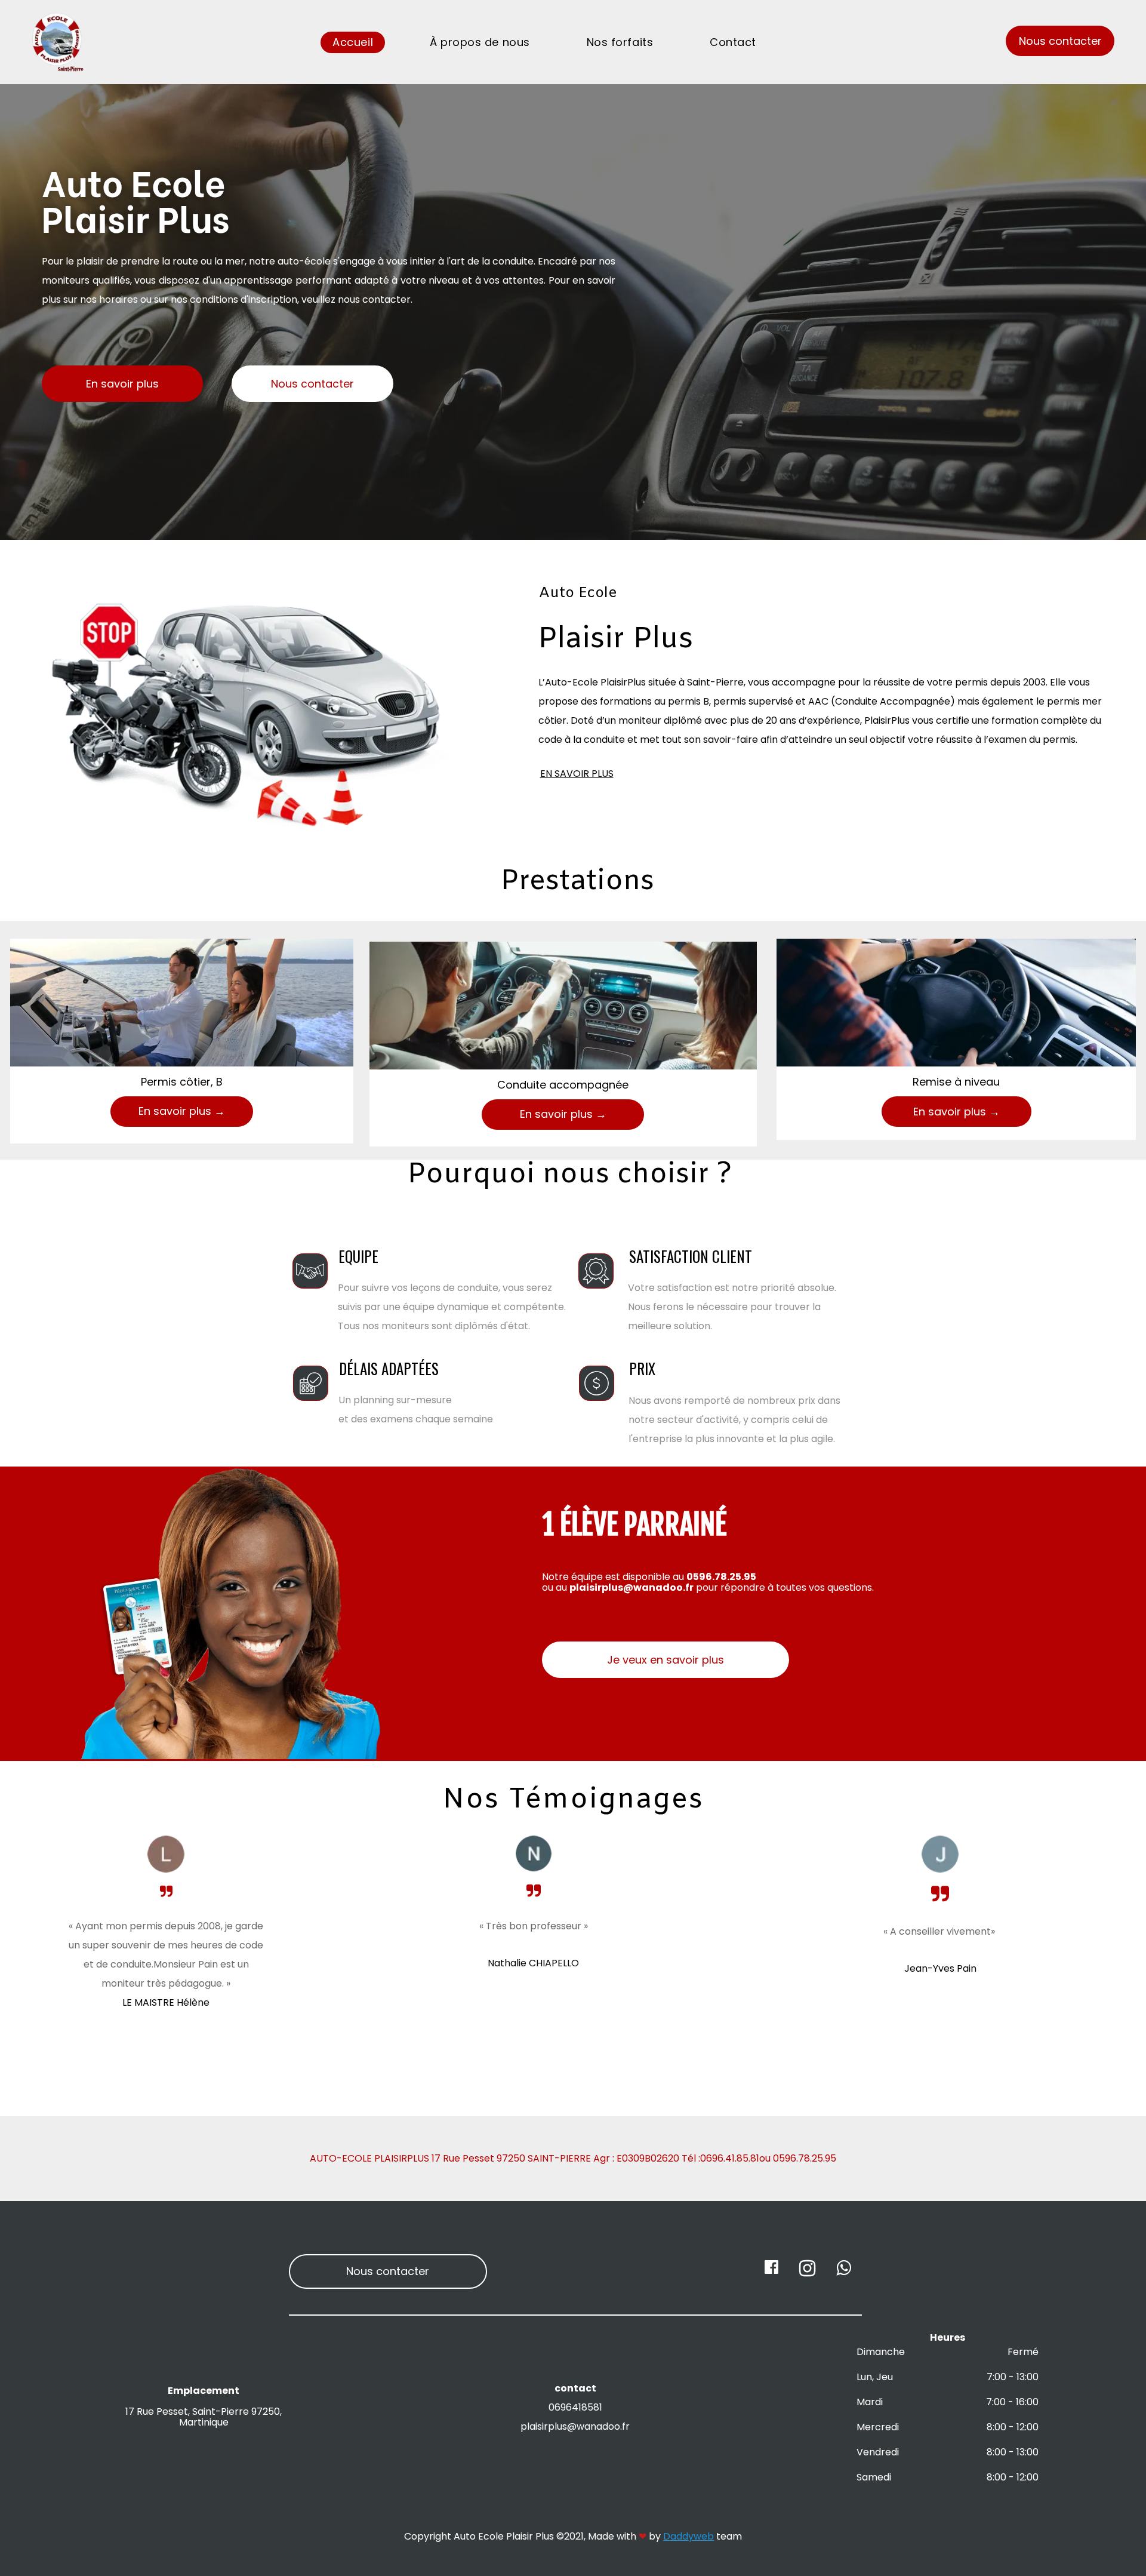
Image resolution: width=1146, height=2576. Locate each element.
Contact (733, 42)
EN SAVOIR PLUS (577, 774)
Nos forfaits (620, 42)
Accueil (353, 42)
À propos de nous (480, 42)
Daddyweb (688, 2536)
